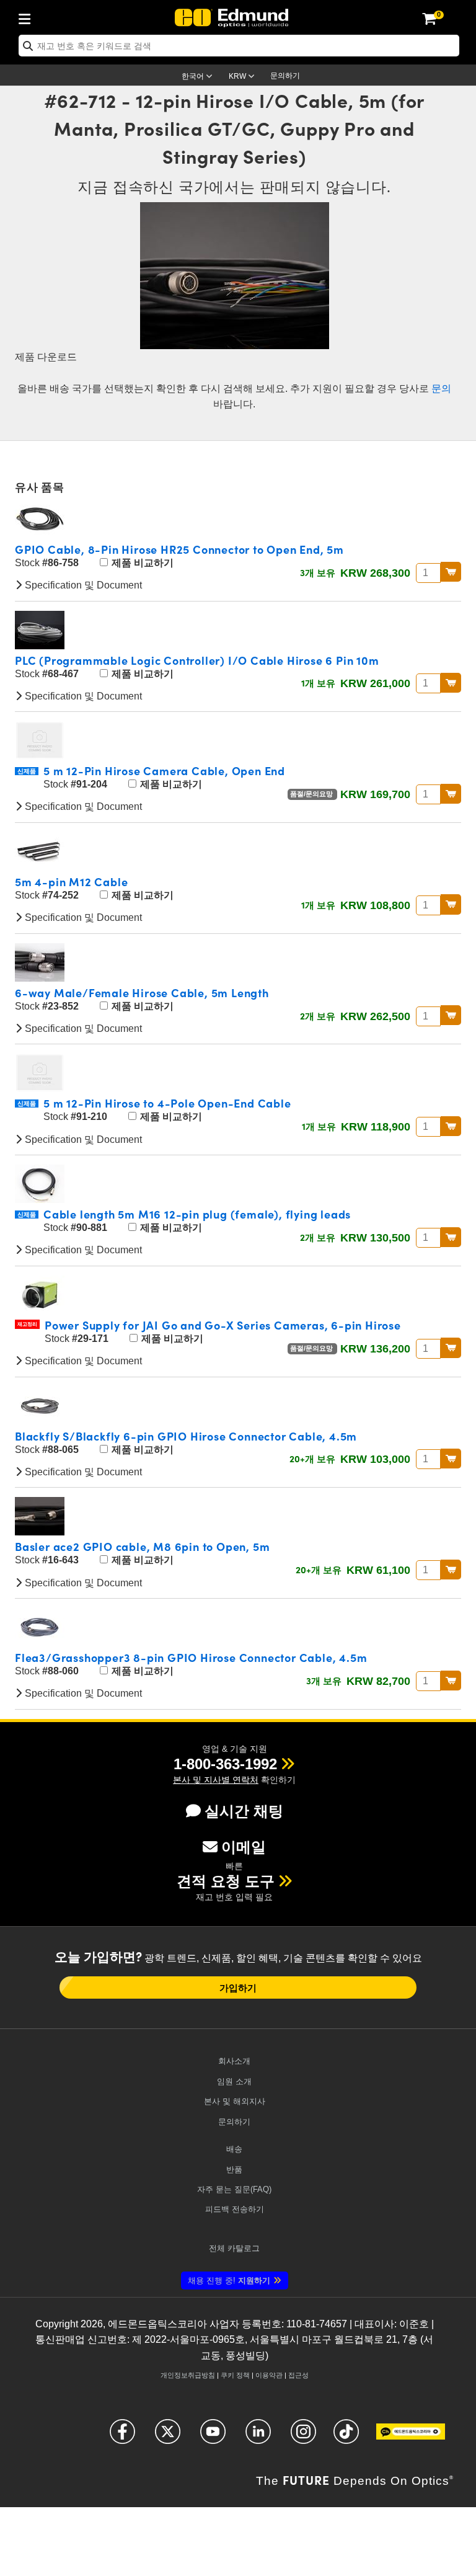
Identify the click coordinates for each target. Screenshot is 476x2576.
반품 (234, 2170)
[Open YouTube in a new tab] (213, 2437)
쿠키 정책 (235, 2375)
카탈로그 (234, 2248)
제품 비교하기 (141, 563)
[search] (239, 46)
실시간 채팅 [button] (244, 1811)
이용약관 (269, 2375)
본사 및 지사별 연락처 (216, 1780)
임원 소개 (234, 2081)
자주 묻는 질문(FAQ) (234, 2189)
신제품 (27, 771)
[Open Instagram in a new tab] (303, 2437)
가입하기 (238, 1988)
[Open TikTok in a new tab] (346, 2437)
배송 (234, 2149)
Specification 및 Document (82, 585)
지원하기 (229, 2281)
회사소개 (234, 2061)
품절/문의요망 (312, 794)
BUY (451, 572)
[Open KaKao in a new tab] (411, 2437)
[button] (225, 1764)
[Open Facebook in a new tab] (122, 2437)
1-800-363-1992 (225, 1764)
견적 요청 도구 (226, 1881)
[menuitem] (28, 17)
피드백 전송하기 (235, 2209)
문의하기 (285, 76)
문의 (441, 389)
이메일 (244, 1847)
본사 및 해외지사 (235, 2101)
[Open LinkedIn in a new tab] (258, 2437)
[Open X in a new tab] (168, 2437)
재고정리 (27, 1324)
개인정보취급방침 (188, 2375)
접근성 (298, 2375)
